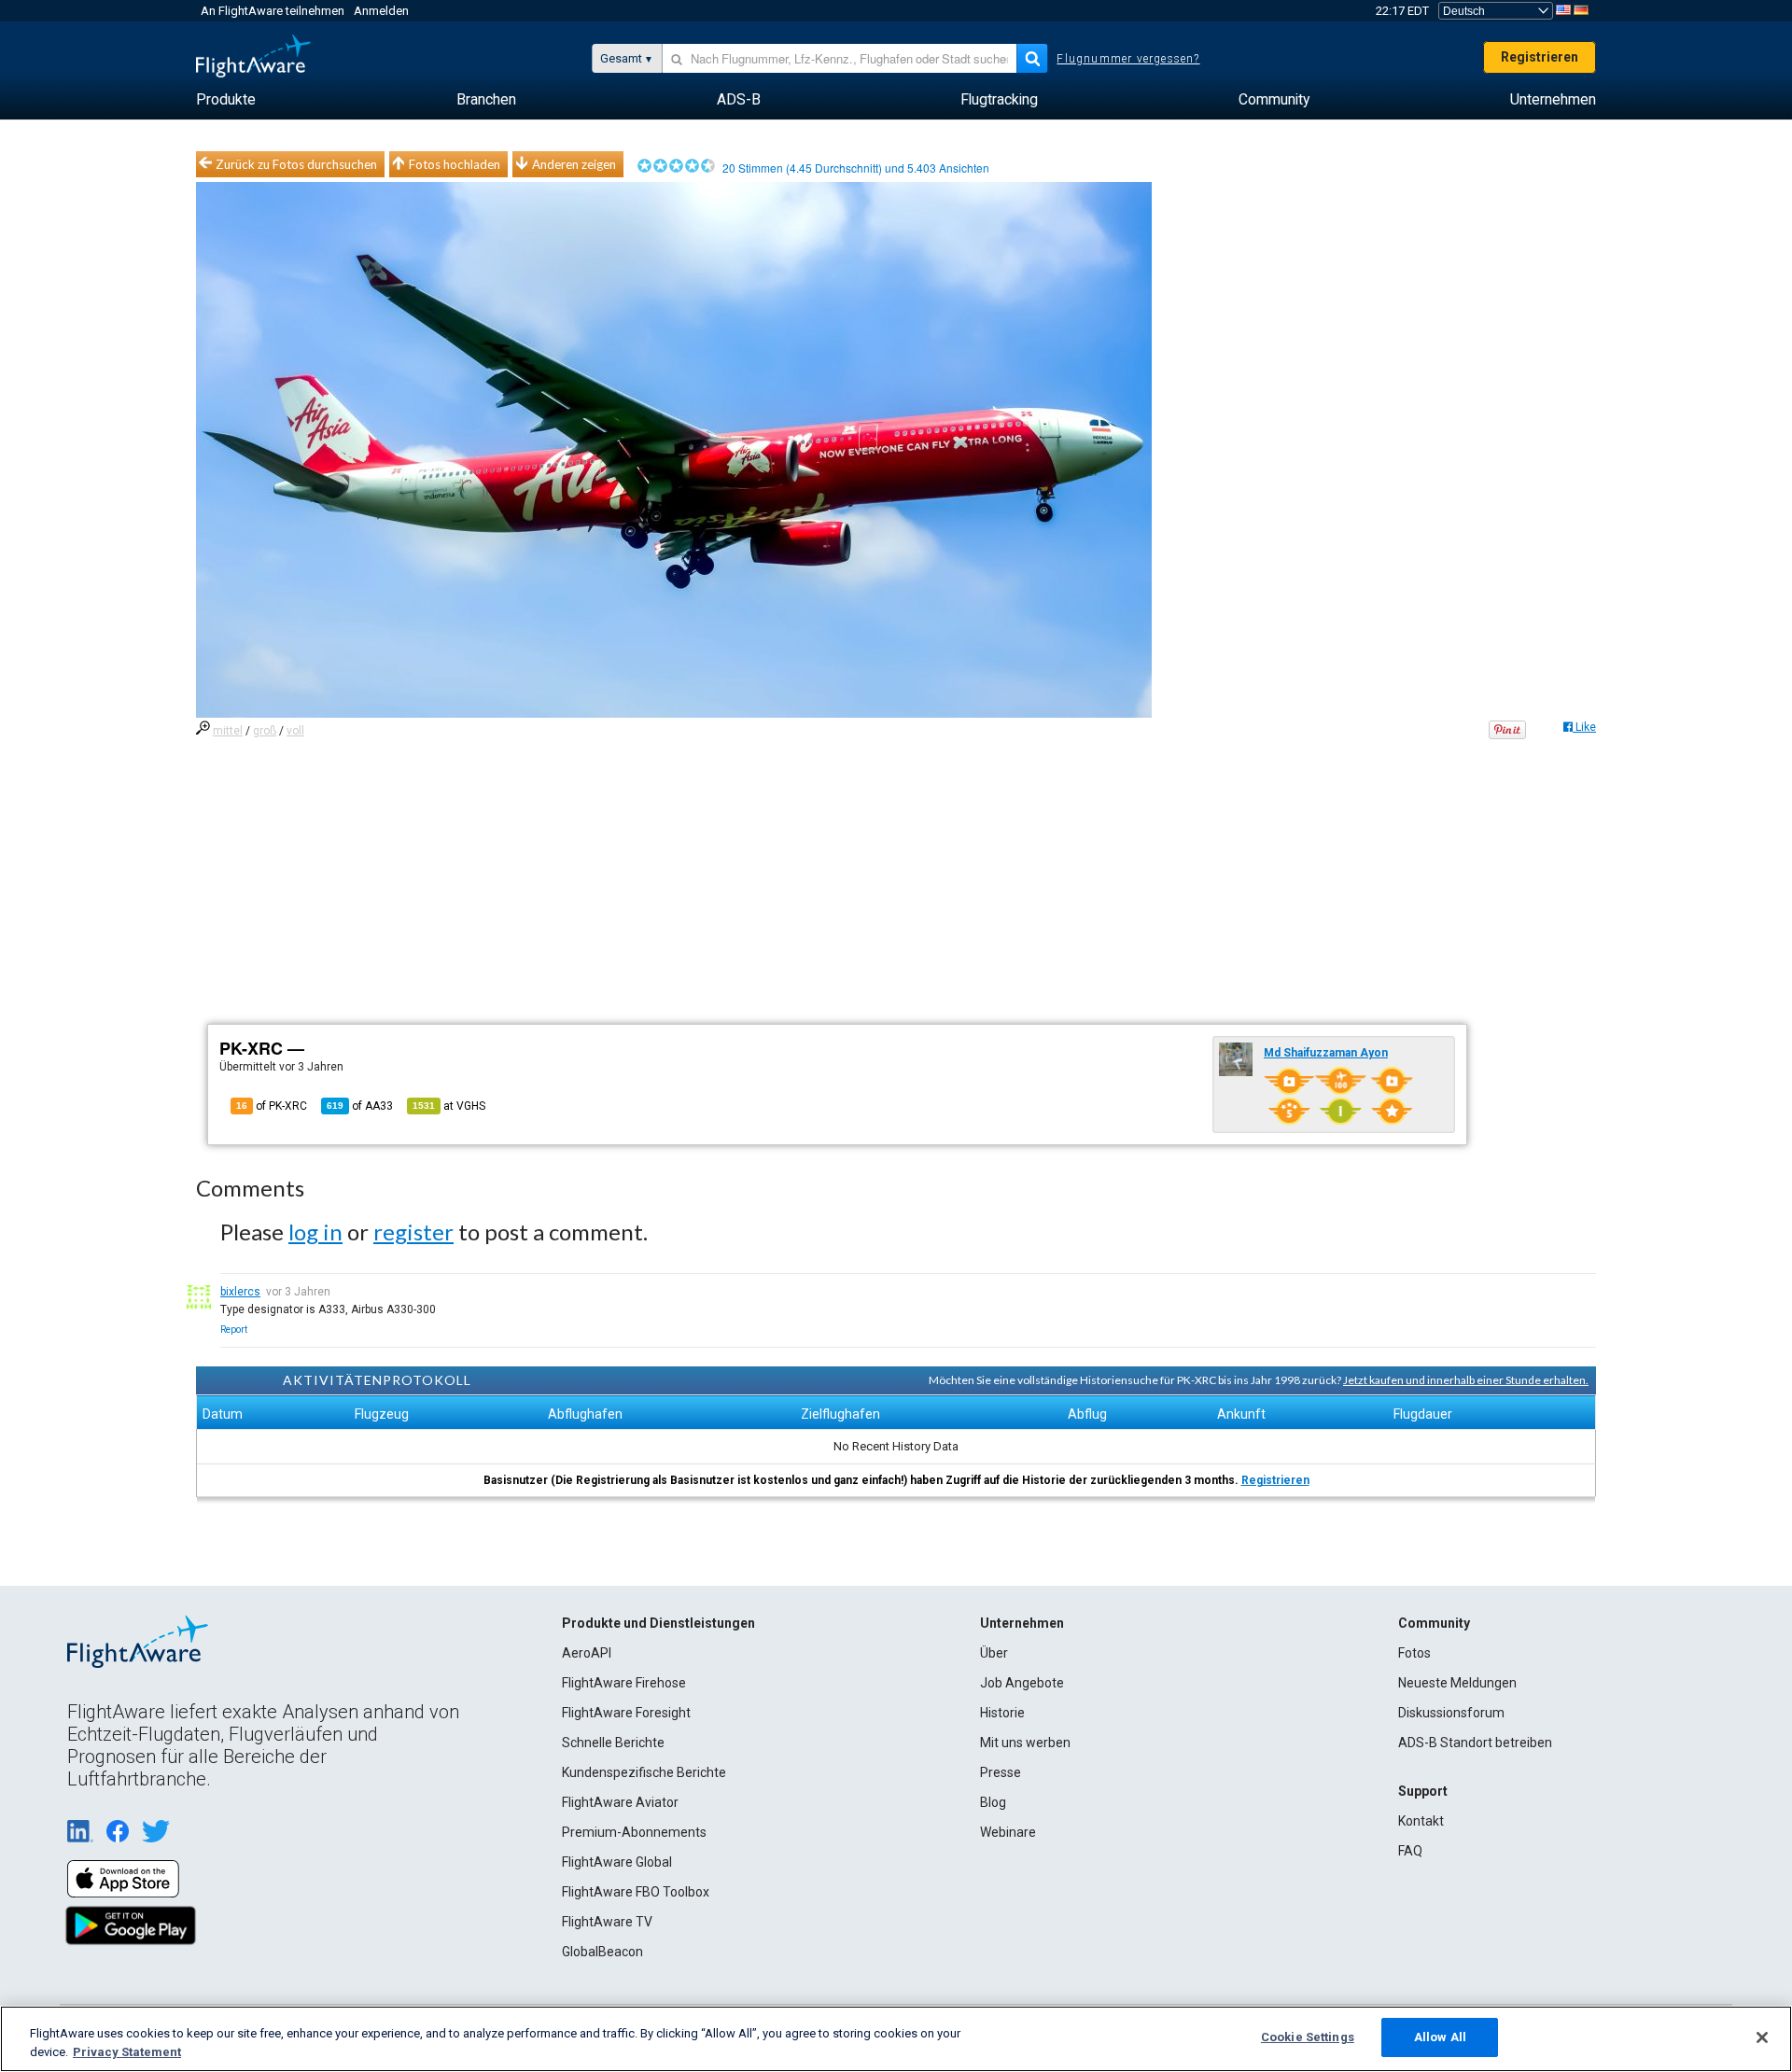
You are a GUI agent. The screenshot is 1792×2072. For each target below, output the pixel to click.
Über (994, 1653)
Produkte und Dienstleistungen (658, 1623)
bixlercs (240, 1292)
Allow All (1440, 2037)
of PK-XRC (272, 1106)
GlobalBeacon (602, 1952)
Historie (1002, 1713)
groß (265, 731)
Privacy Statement (127, 2052)
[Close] (1762, 2037)
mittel (228, 731)
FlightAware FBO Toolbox (636, 1892)
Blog (993, 1802)
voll (295, 731)
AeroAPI (587, 1653)
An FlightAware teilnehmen (273, 11)
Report (234, 1330)
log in (315, 1232)
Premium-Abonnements (634, 1832)
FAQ (1410, 1851)
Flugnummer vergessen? (1128, 59)
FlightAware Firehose (624, 1683)
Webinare (1008, 1832)
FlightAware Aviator (620, 1802)
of (360, 1106)
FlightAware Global (617, 1862)
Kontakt (1421, 1821)
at (449, 1106)
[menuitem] (226, 100)
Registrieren (1540, 57)
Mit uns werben (1025, 1743)
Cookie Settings (1308, 2037)
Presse (1001, 1772)
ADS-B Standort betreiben (1475, 1743)
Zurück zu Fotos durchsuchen (296, 164)
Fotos (1414, 1653)
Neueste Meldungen (1457, 1683)
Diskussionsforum (1451, 1713)
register (413, 1232)
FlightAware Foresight (626, 1713)
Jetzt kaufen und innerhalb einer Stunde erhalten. (1466, 1380)
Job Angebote (1022, 1683)
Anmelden (381, 11)
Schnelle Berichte (613, 1743)
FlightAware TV (607, 1922)
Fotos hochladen (455, 164)
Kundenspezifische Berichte (644, 1772)
